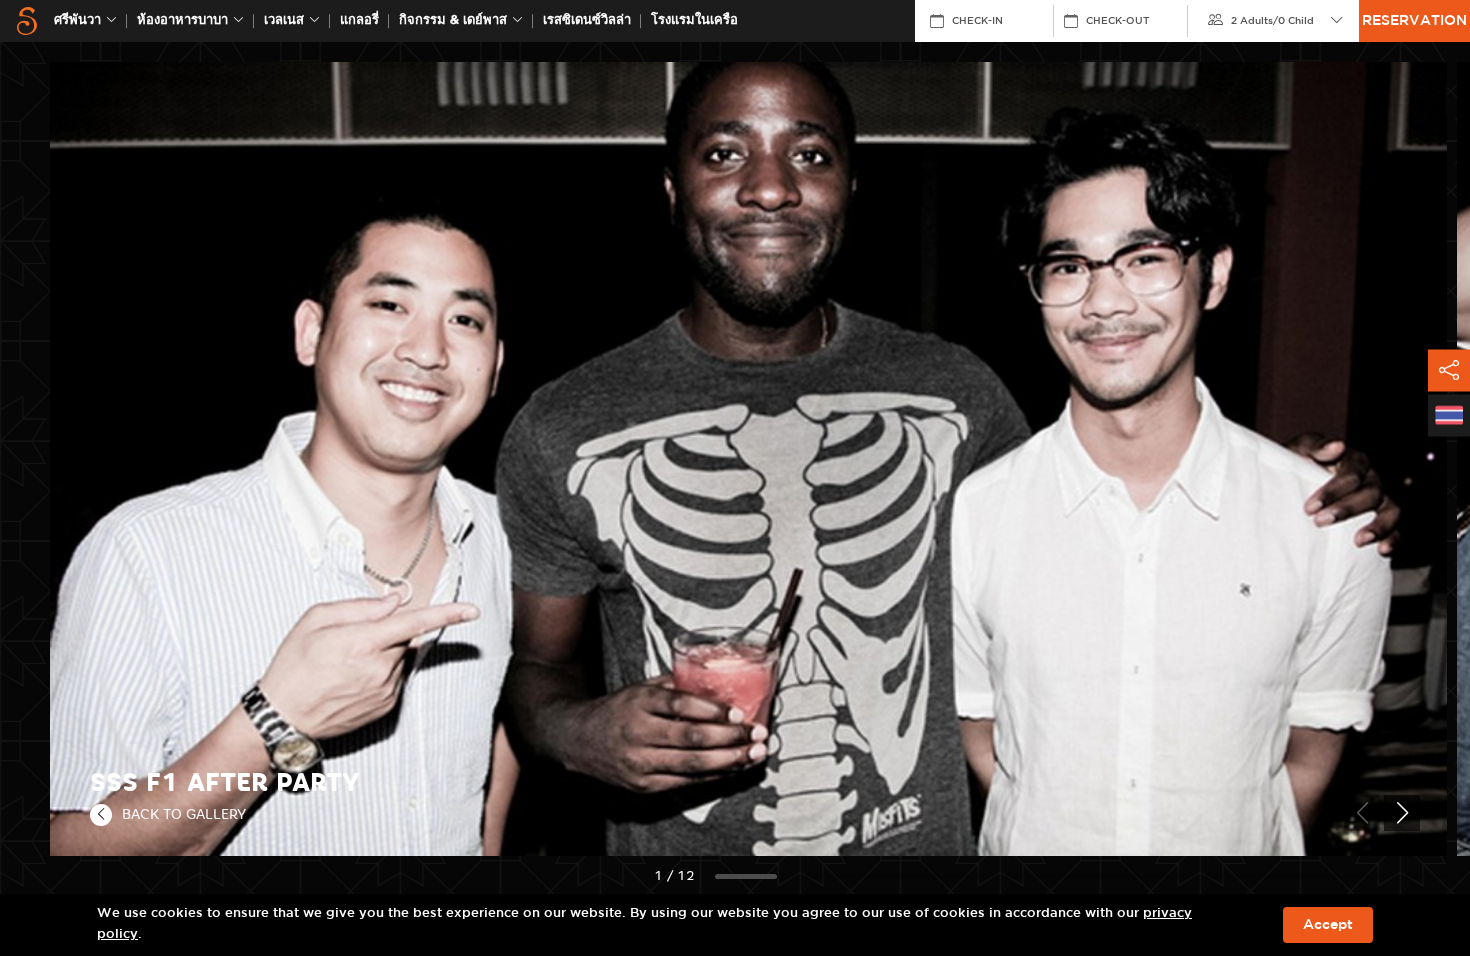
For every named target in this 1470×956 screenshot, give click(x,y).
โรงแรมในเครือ (694, 20)
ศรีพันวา (77, 20)
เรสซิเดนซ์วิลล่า (587, 20)
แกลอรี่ (359, 20)
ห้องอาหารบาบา (182, 20)
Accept (1328, 925)
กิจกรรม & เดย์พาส (453, 20)
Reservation (1414, 21)
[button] (1402, 813)
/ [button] (1272, 21)
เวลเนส (284, 20)
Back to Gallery (184, 814)
